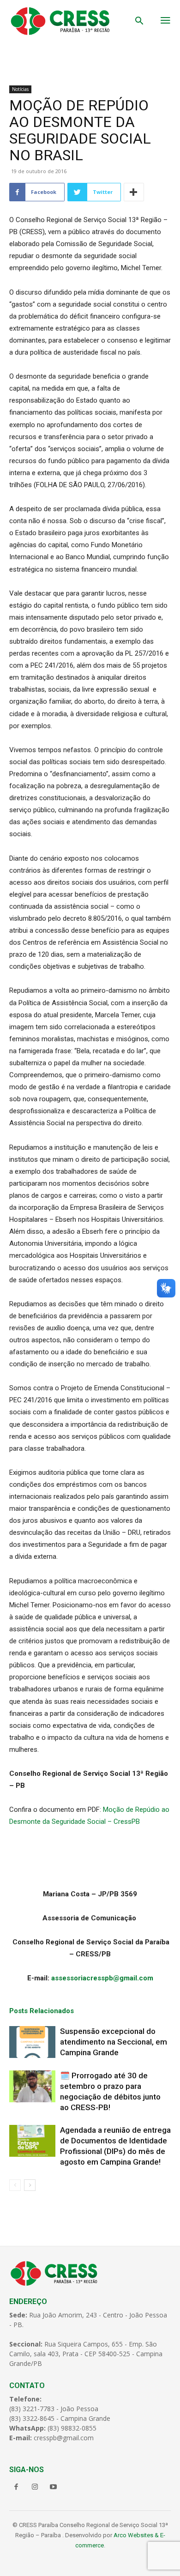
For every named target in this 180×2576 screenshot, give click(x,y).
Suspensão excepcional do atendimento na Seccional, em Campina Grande (114, 2042)
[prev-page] (15, 2185)
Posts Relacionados (42, 2011)
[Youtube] (53, 2487)
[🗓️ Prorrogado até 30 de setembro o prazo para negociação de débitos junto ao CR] (32, 2086)
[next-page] (30, 2185)
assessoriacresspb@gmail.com (102, 1978)
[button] (139, 22)
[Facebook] (16, 2487)
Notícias (20, 89)
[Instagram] (35, 2487)
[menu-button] (165, 21)
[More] (134, 192)
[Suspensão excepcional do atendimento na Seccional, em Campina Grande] (32, 2042)
